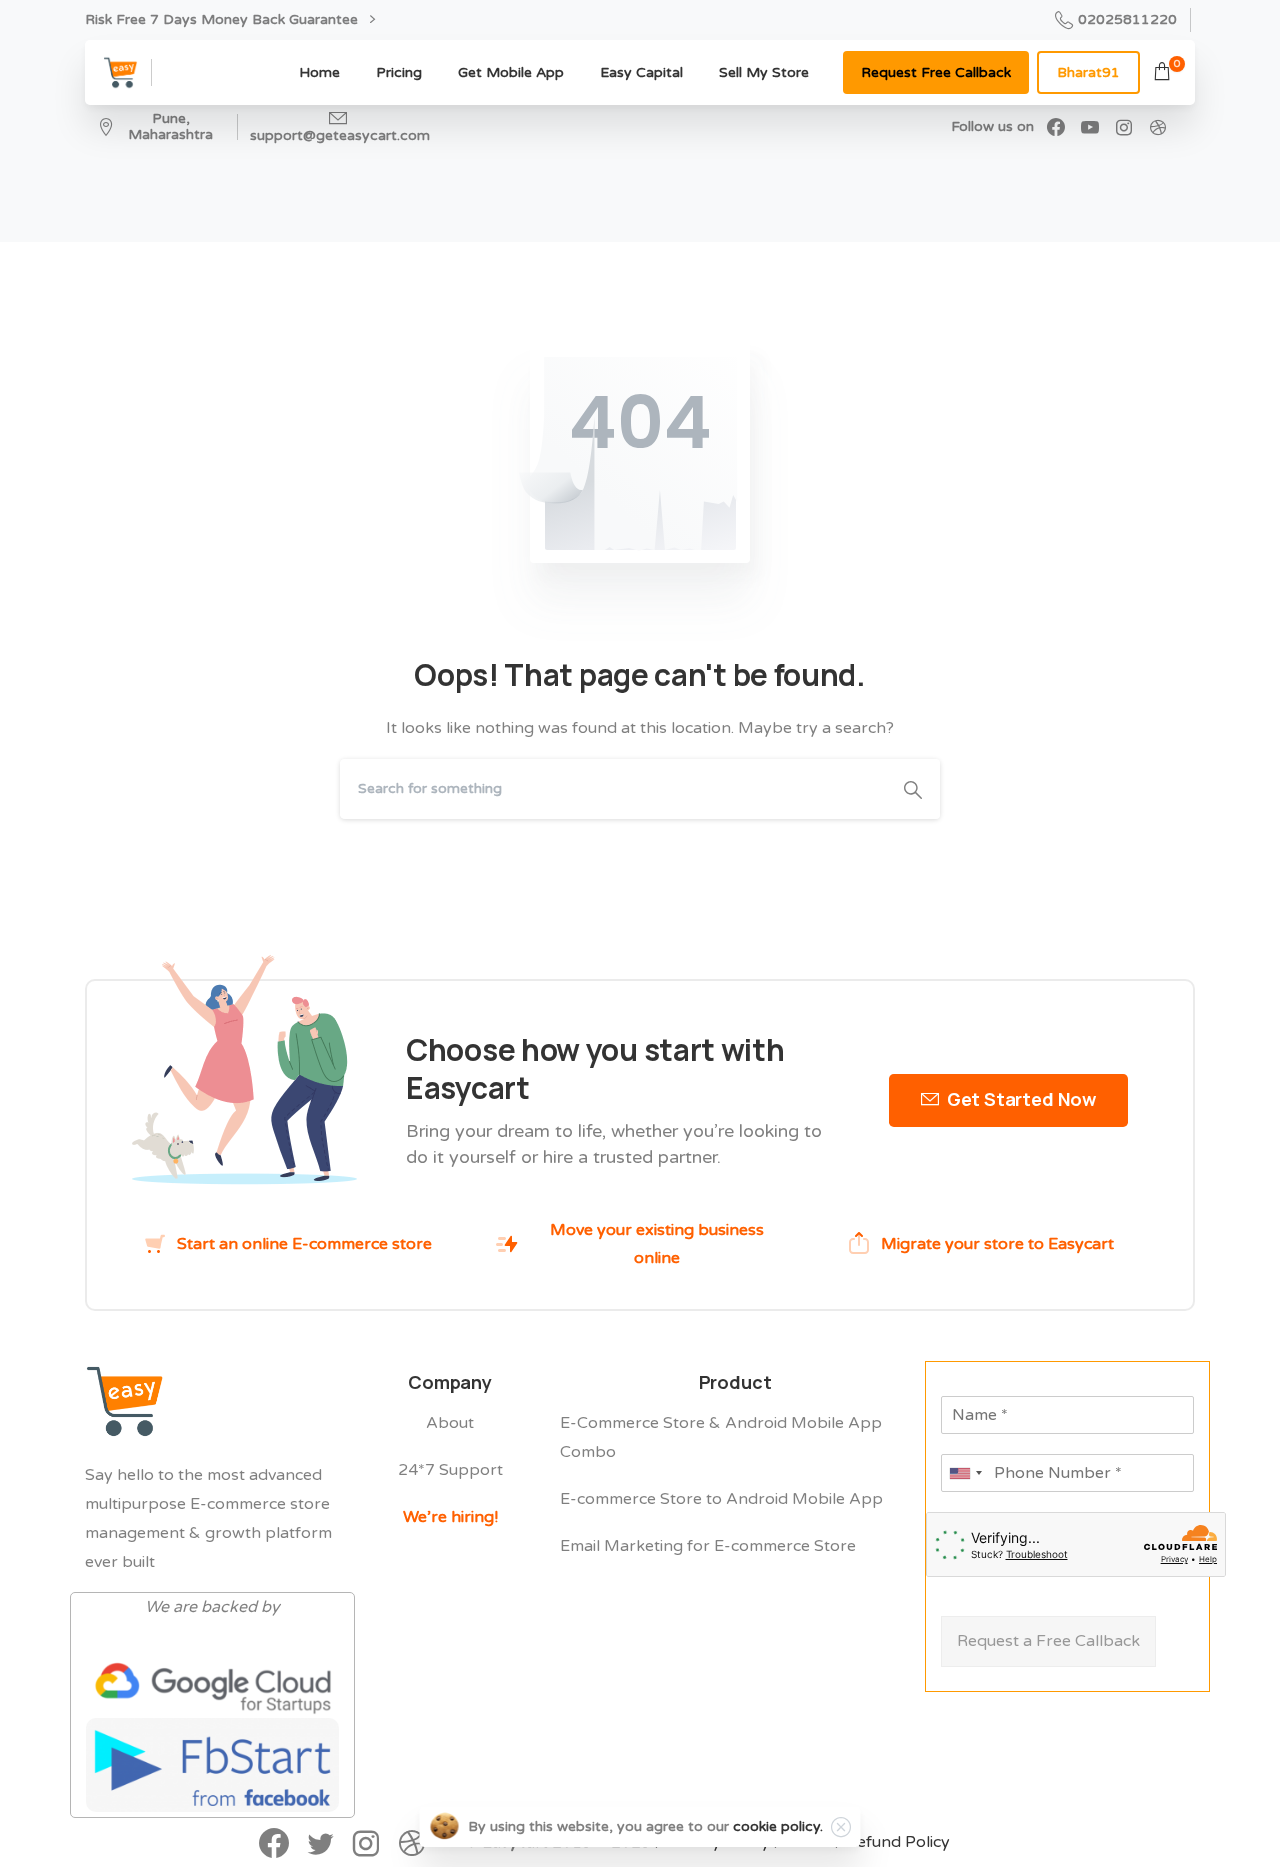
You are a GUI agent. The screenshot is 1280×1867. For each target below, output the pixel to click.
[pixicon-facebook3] (274, 1845)
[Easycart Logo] (125, 1401)
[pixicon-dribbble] (412, 1845)
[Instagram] (1124, 127)
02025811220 (1127, 19)
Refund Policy (898, 1842)
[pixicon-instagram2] (366, 1845)
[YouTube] (1090, 127)
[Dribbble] (1158, 127)
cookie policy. (778, 1826)
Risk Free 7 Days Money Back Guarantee (223, 19)
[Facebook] (1056, 127)
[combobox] (965, 1473)
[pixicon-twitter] (320, 1845)
